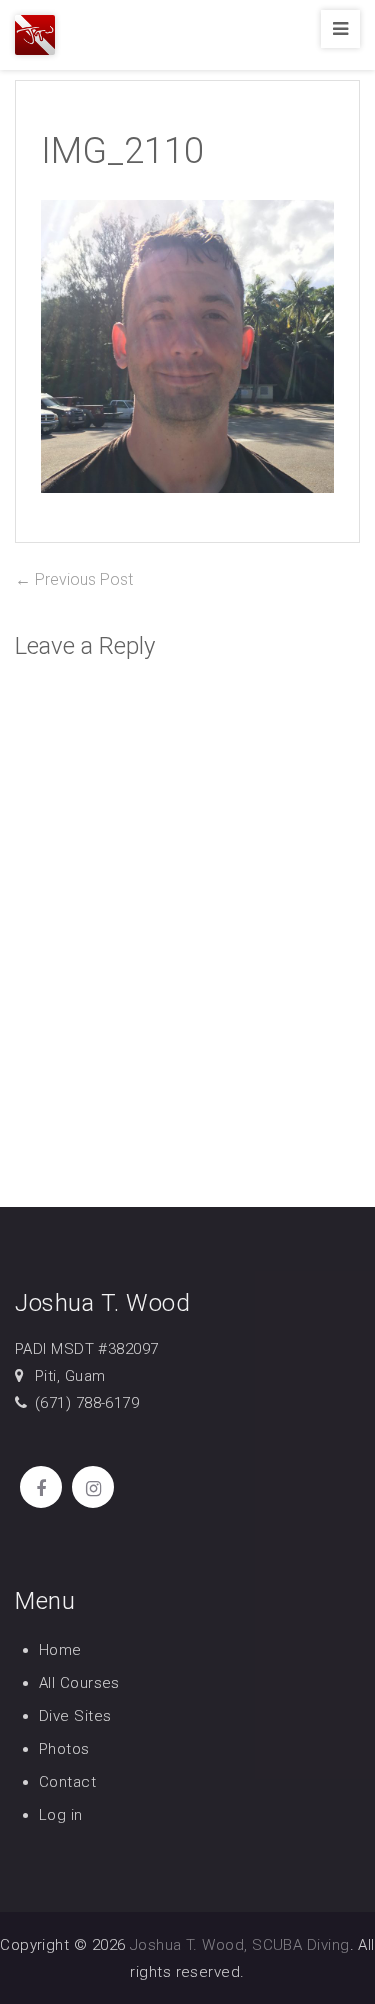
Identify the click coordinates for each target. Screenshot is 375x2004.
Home (60, 1650)
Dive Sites (75, 1716)
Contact (67, 1782)
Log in (61, 1815)
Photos (64, 1749)
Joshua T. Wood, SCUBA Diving (240, 1945)
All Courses (79, 1683)
